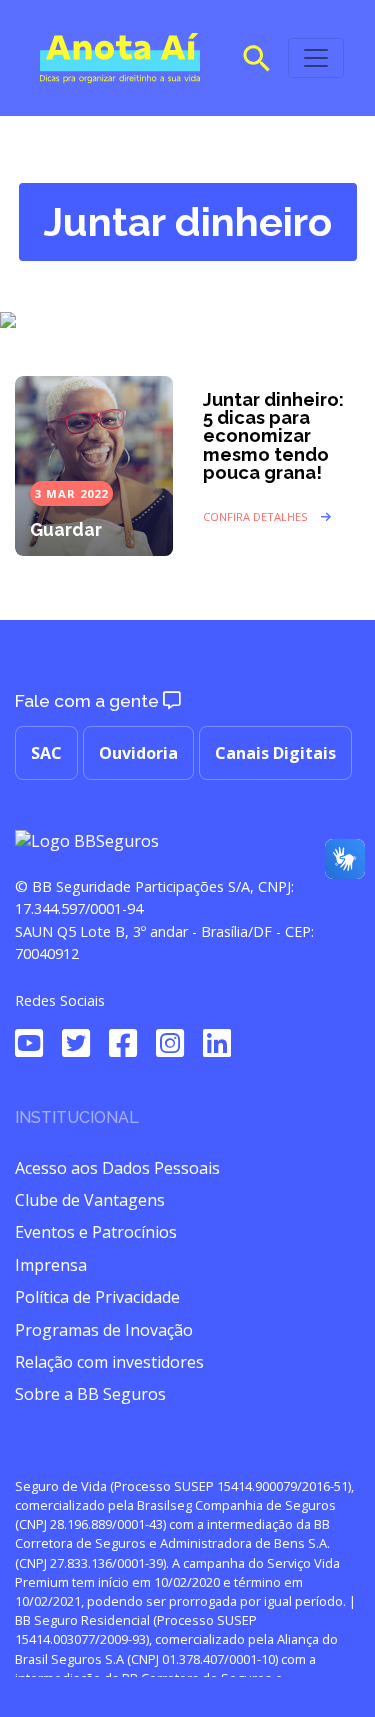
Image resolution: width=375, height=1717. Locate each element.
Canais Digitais (275, 753)
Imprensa (51, 1265)
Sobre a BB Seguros (90, 1394)
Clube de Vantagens (90, 1200)
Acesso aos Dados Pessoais (117, 1168)
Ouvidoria (138, 753)
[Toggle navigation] (316, 58)
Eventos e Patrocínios (96, 1232)
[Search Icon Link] (257, 56)
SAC (46, 753)
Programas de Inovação (104, 1330)
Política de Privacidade (97, 1297)
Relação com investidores (109, 1362)
